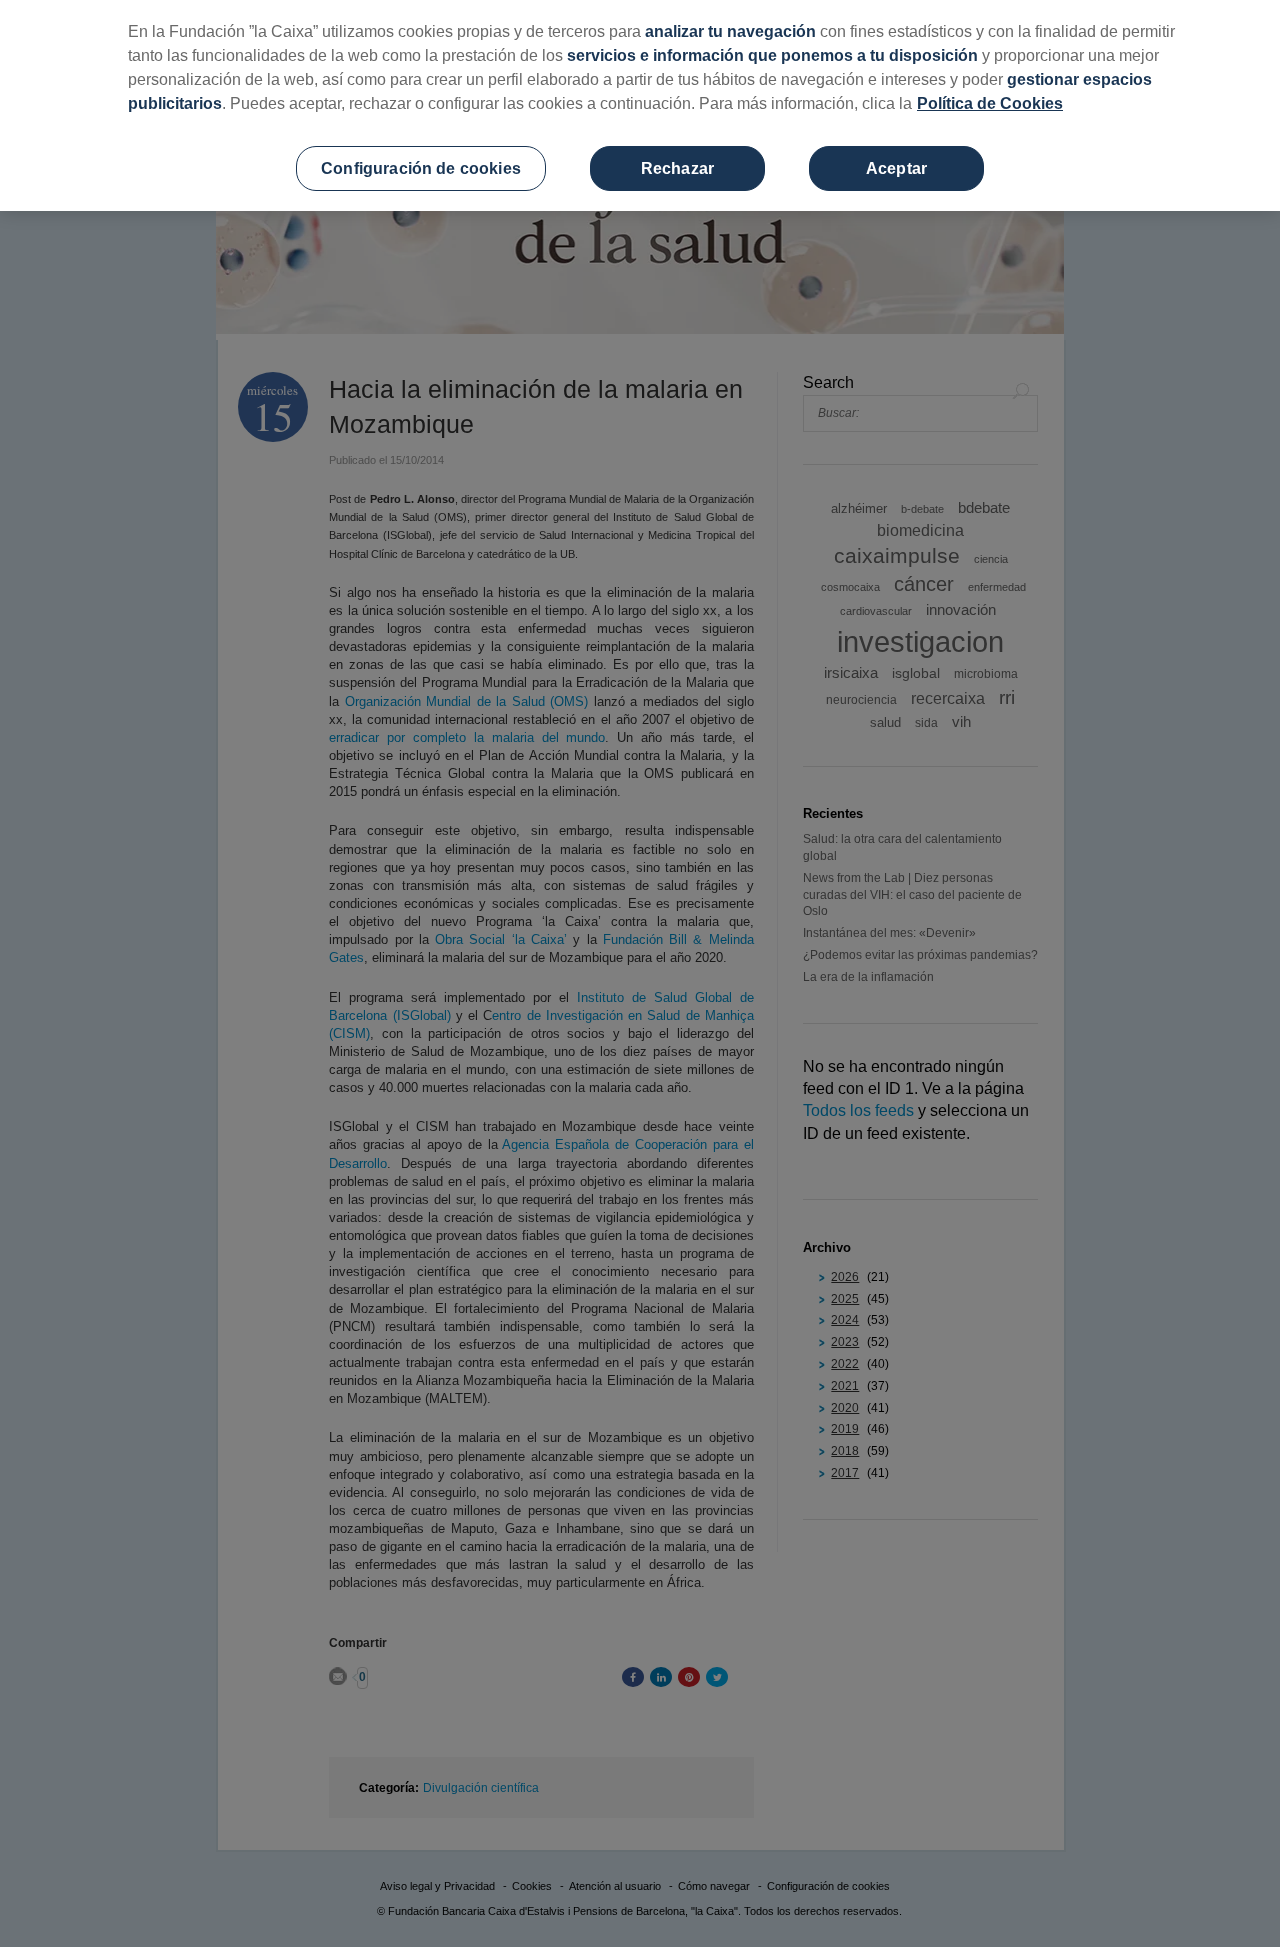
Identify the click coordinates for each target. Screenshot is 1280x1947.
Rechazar (677, 168)
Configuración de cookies (421, 168)
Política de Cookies (990, 103)
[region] (640, 105)
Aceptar (896, 168)
